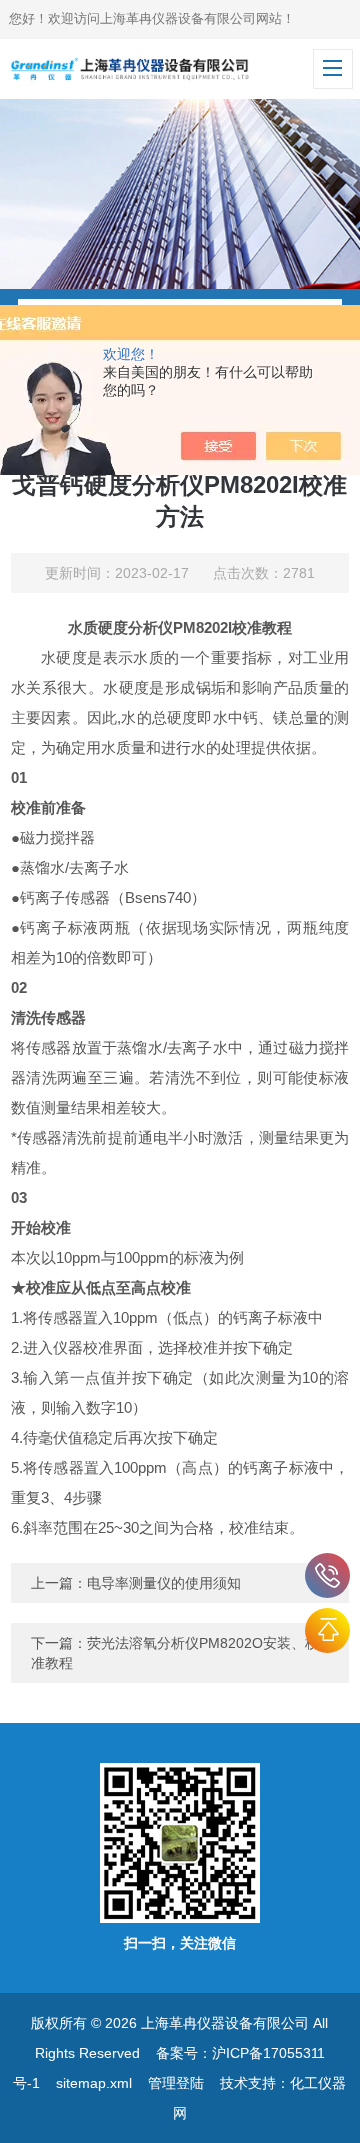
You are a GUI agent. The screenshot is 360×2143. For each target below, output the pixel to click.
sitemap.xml (94, 2083)
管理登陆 (176, 2083)
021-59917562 (327, 1575)
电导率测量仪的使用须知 (164, 1583)
